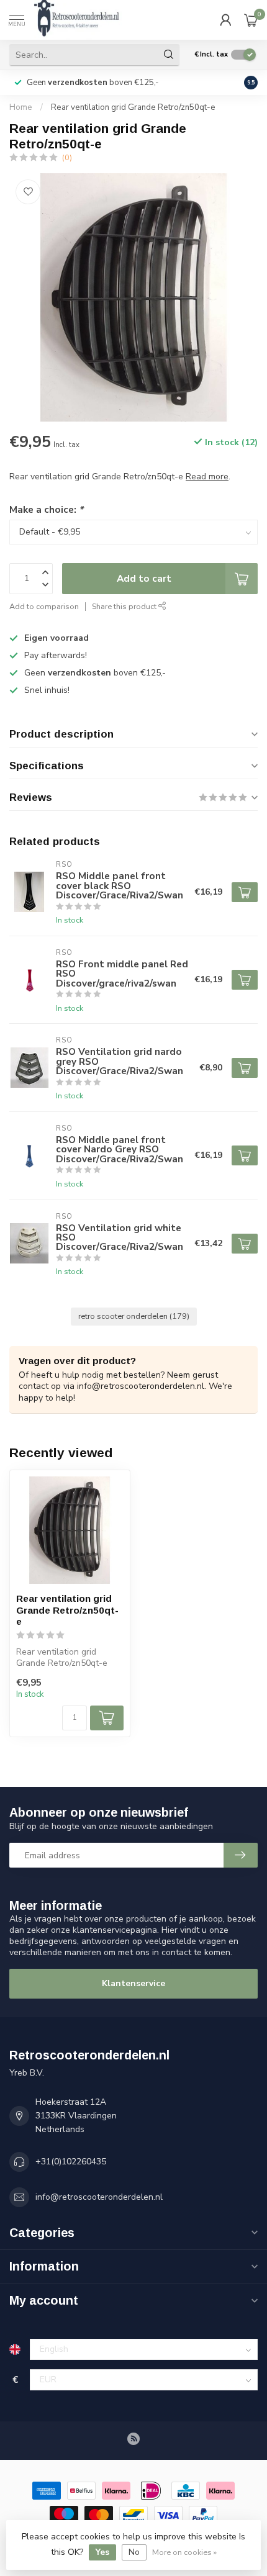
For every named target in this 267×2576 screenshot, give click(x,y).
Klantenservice (133, 1983)
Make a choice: (46, 509)
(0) (67, 157)
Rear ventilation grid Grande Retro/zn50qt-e (133, 107)
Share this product (125, 606)
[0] (251, 20)
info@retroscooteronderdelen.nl (99, 2197)
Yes (102, 2552)
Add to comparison (44, 606)
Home (21, 107)
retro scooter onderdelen (134, 1316)
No (134, 2552)
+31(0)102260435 (71, 2162)
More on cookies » (184, 2552)
